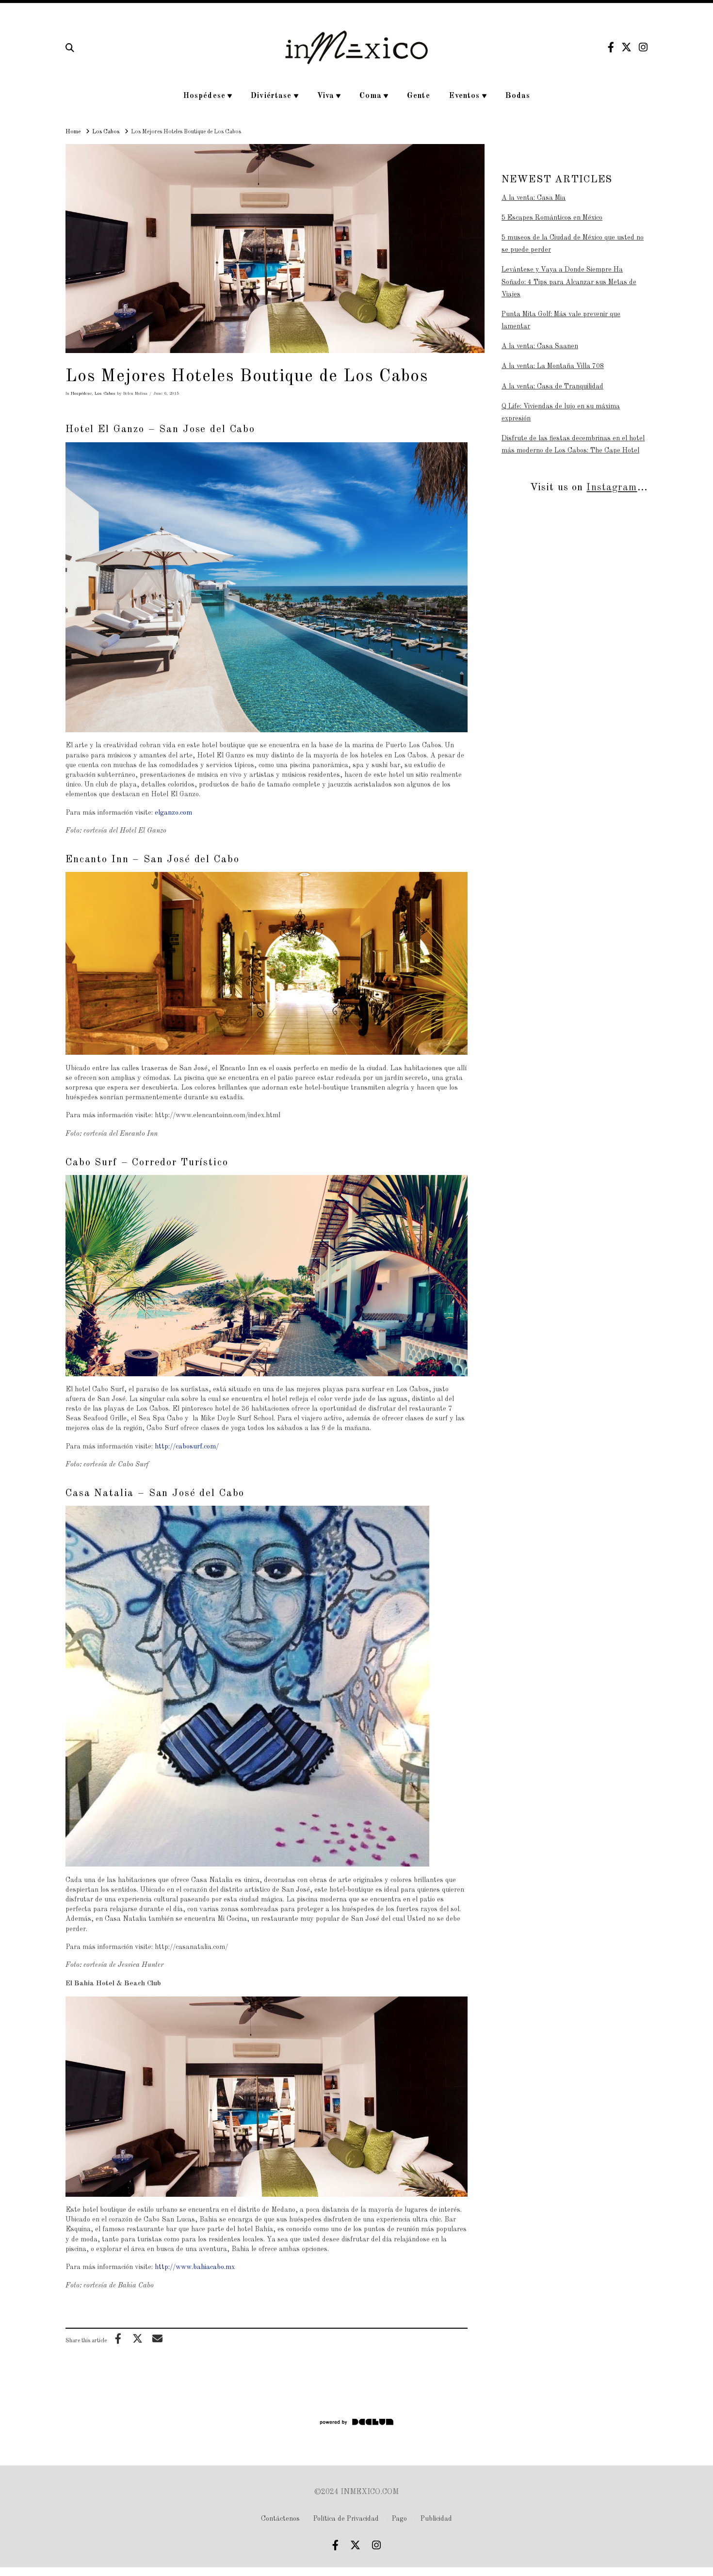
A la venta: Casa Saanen (540, 346)
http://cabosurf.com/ (187, 1447)
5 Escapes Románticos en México (552, 218)
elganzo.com (174, 813)
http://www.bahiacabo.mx (195, 2267)
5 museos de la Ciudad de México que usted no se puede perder (573, 244)
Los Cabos (105, 394)
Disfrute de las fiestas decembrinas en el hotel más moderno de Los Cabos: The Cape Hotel (573, 444)
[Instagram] (643, 47)
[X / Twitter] (626, 47)
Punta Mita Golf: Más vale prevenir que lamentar (561, 320)
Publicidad (436, 2519)
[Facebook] (611, 47)
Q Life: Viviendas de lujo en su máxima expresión (561, 412)
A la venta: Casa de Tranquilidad (552, 386)
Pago (399, 2519)
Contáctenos (280, 2519)
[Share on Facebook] (118, 2338)
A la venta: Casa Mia (534, 198)
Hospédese (81, 394)
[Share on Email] (157, 2338)
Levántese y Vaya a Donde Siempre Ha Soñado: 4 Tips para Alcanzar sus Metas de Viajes (569, 282)
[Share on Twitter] (138, 2338)
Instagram (612, 488)
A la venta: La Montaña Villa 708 (553, 366)
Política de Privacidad (346, 2519)
